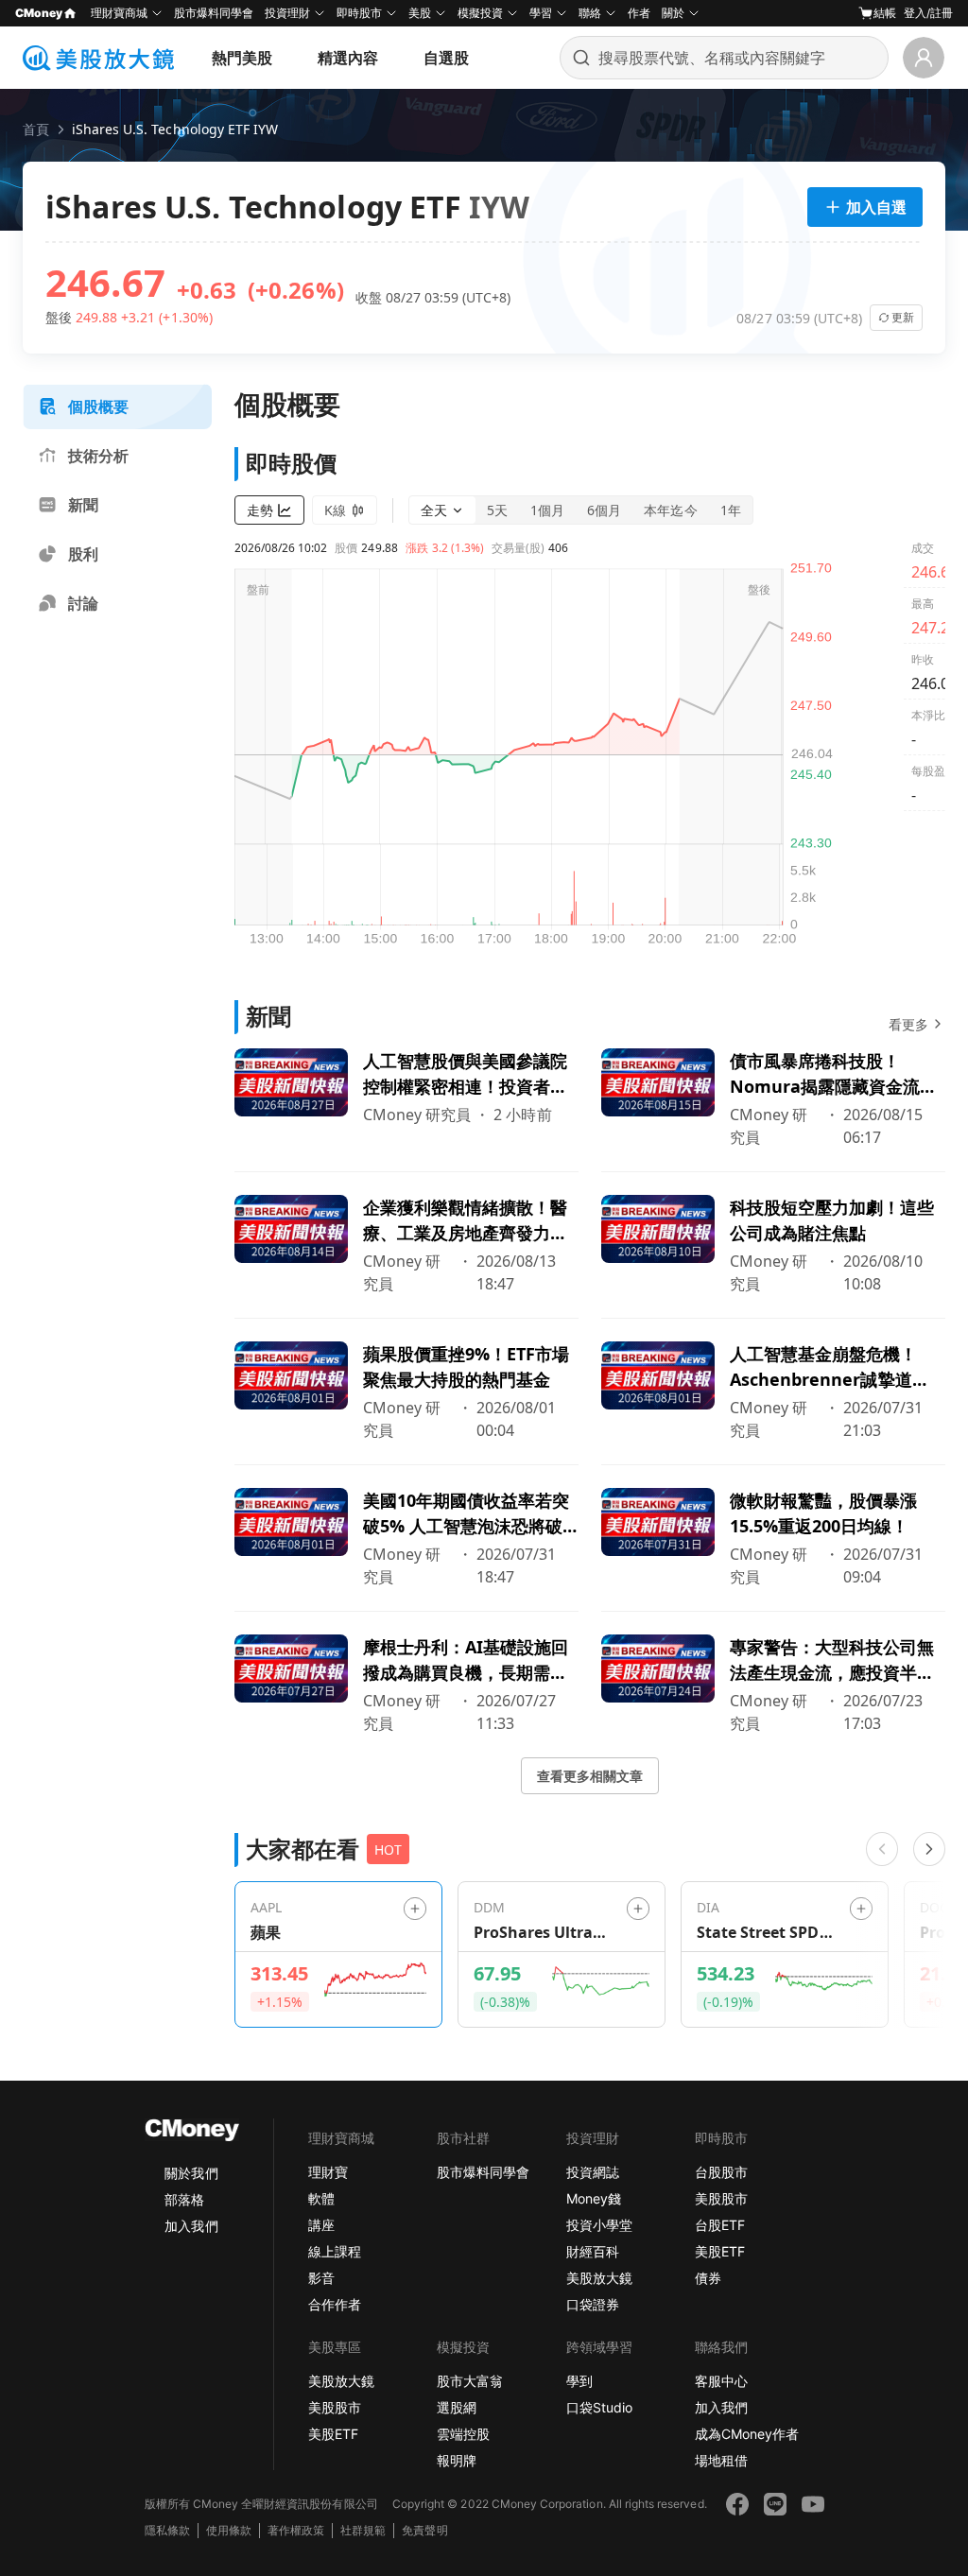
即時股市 (359, 13)
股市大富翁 (470, 2381)
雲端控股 (463, 2434)
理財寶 (328, 2172)
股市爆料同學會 (214, 13)
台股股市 (721, 2172)
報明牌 (457, 2460)
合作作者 (335, 2304)
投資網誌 (593, 2172)
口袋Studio (599, 2407)
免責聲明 (424, 2530)
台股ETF (720, 2225)
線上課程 (335, 2251)
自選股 (446, 58)
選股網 (457, 2407)
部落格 (184, 2199)
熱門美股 (242, 58)
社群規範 (363, 2530)
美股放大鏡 (599, 2278)
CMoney (39, 13)
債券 (708, 2278)
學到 (579, 2381)
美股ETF (720, 2251)
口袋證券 (593, 2304)
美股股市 (721, 2198)
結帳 (885, 13)
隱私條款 (167, 2530)
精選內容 (348, 58)
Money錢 (594, 2198)
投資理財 (287, 13)
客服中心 (721, 2381)
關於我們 (191, 2173)
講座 (321, 2225)
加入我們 (191, 2226)
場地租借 (721, 2460)
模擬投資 (480, 13)
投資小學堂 (599, 2225)
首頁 (36, 129)
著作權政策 (296, 2530)
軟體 (321, 2198)
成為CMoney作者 (747, 2434)
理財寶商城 (119, 13)
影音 (321, 2278)
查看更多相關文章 (590, 1776)
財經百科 (593, 2251)
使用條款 (229, 2530)
